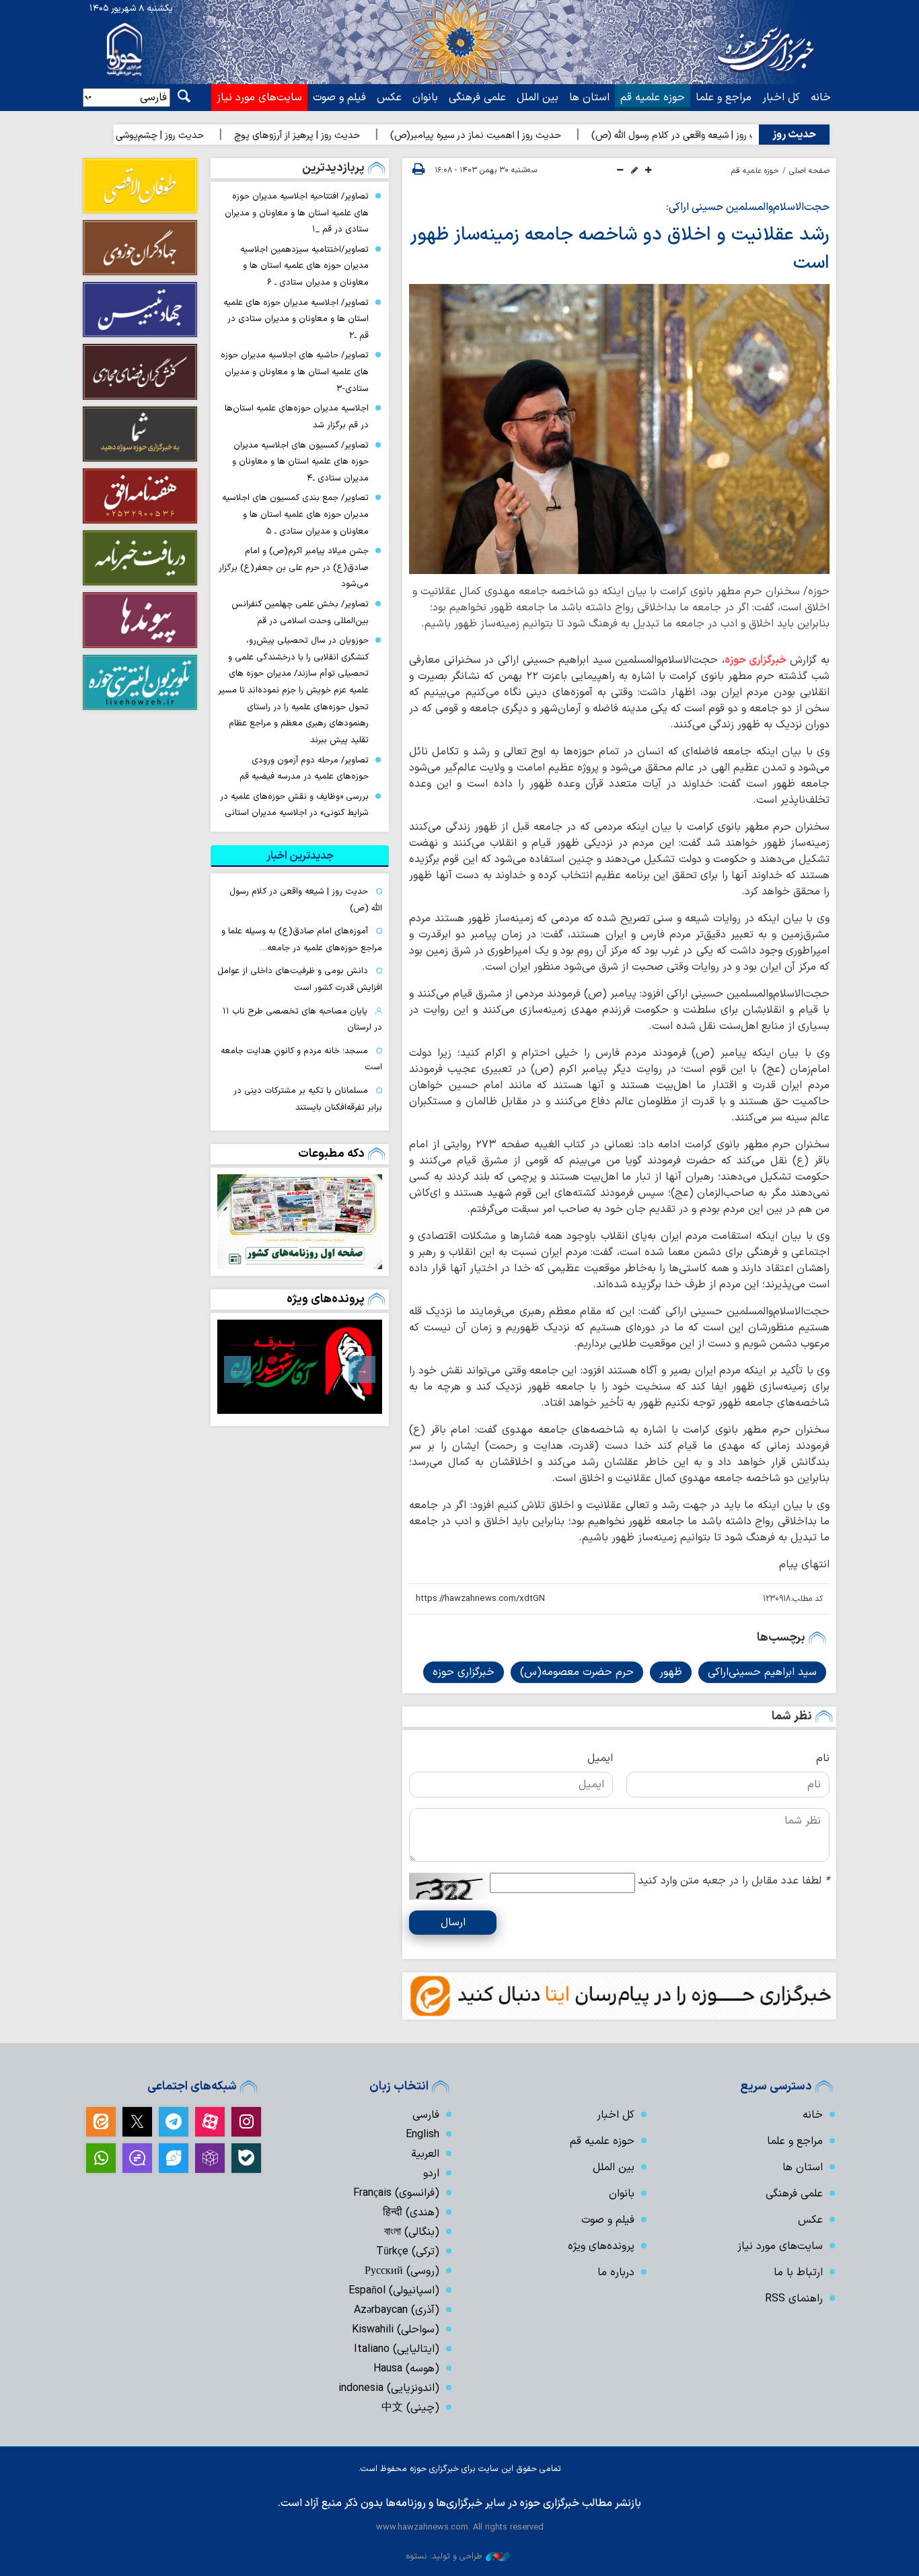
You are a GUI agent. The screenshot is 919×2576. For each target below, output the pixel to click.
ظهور (671, 1672)
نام (823, 1758)
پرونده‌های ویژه (326, 1299)
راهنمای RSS (794, 2299)
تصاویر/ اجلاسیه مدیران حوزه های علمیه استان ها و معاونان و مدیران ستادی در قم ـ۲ (296, 319)
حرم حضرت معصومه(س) (577, 1672)
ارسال (453, 1923)
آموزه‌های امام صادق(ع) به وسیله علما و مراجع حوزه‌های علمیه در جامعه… (302, 939)
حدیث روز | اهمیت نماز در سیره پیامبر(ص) (535, 136)
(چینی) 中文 (410, 2408)
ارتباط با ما (798, 2273)
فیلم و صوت (339, 98)
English (422, 2135)
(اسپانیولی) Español (394, 2291)
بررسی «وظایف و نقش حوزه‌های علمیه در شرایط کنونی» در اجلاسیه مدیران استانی (294, 805)
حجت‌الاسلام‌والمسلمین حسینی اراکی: (748, 207)
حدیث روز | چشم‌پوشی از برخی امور (194, 136)
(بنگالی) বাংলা (412, 2232)
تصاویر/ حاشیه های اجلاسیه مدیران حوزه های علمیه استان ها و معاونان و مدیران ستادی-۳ (295, 371)
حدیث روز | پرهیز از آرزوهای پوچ (356, 136)
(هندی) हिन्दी (411, 2213)
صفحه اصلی (809, 171)
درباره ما (616, 2273)
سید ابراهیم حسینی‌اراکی (762, 1672)
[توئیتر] (137, 2122)
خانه (821, 98)
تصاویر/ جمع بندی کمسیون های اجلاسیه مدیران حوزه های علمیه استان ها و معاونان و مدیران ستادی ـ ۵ (295, 514)
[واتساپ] (101, 2158)
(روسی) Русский (402, 2271)
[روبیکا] (210, 2158)
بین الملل (538, 98)
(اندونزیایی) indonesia (389, 2388)
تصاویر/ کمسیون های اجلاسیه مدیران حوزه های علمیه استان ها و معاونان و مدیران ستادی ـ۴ (300, 462)
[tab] (300, 856)
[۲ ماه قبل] (300, 1367)
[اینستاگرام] (246, 2122)
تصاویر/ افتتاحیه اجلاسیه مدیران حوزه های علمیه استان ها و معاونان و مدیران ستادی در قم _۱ (297, 213)
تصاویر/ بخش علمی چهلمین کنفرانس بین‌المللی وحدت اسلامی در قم (300, 612)
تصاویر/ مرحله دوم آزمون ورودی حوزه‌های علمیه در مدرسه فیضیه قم (304, 768)
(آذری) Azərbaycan (397, 2310)
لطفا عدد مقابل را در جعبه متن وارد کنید (734, 1881)
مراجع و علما (724, 98)
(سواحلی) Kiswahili (396, 2330)
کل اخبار (781, 98)
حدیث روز (794, 135)
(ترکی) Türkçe (408, 2252)
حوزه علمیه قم (653, 98)
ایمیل (600, 1758)
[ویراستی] (174, 2158)
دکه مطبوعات (331, 1154)
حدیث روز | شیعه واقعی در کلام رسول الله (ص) (742, 136)
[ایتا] (101, 2122)
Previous (362, 1369)
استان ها (589, 98)
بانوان (425, 98)
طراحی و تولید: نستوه (444, 2556)
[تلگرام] (174, 2122)
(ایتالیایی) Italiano (397, 2349)
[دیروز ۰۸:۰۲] (300, 1222)
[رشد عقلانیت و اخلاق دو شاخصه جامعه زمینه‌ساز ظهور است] (619, 429)
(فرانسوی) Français (396, 2193)
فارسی (426, 2115)
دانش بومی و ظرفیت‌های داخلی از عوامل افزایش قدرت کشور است (300, 979)
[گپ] (137, 2158)
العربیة (425, 2154)
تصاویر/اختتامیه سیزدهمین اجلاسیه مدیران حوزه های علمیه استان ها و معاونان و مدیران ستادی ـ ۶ (304, 266)
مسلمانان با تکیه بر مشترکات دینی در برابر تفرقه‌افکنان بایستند (308, 1099)
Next (237, 1369)
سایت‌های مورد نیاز (259, 98)
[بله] (246, 2158)
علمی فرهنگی (477, 98)
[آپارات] (210, 2122)
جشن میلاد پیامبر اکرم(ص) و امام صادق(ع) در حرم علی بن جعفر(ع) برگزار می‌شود (294, 567)
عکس (389, 98)
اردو (431, 2174)
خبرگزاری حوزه (756, 660)
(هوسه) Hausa (406, 2369)
